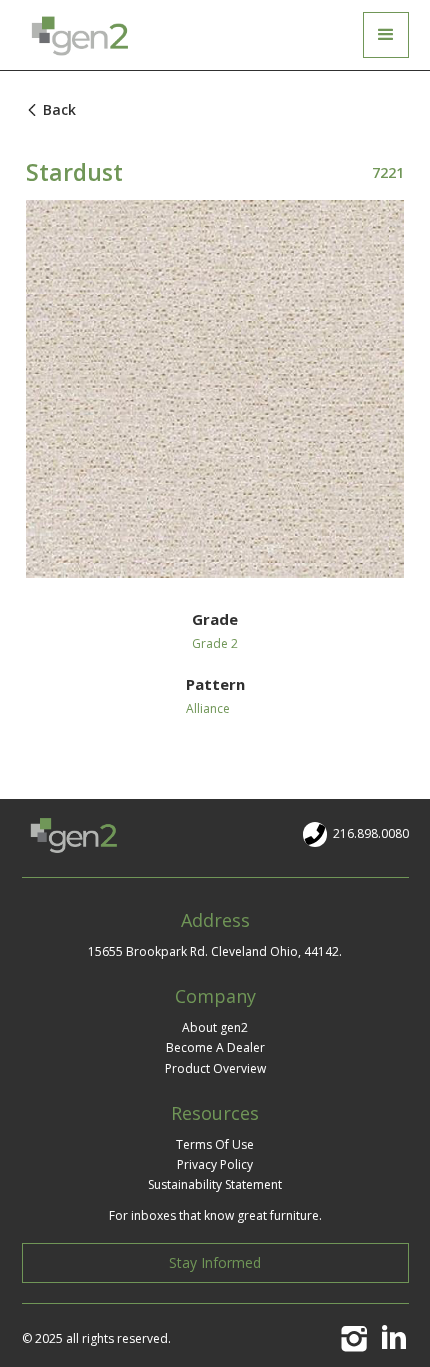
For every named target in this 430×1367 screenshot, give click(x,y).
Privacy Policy (215, 1164)
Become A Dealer (215, 1047)
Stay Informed (215, 1262)
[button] (386, 35)
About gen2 (215, 1027)
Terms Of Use (215, 1144)
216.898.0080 (371, 833)
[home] (84, 35)
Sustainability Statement (215, 1184)
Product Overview (215, 1068)
